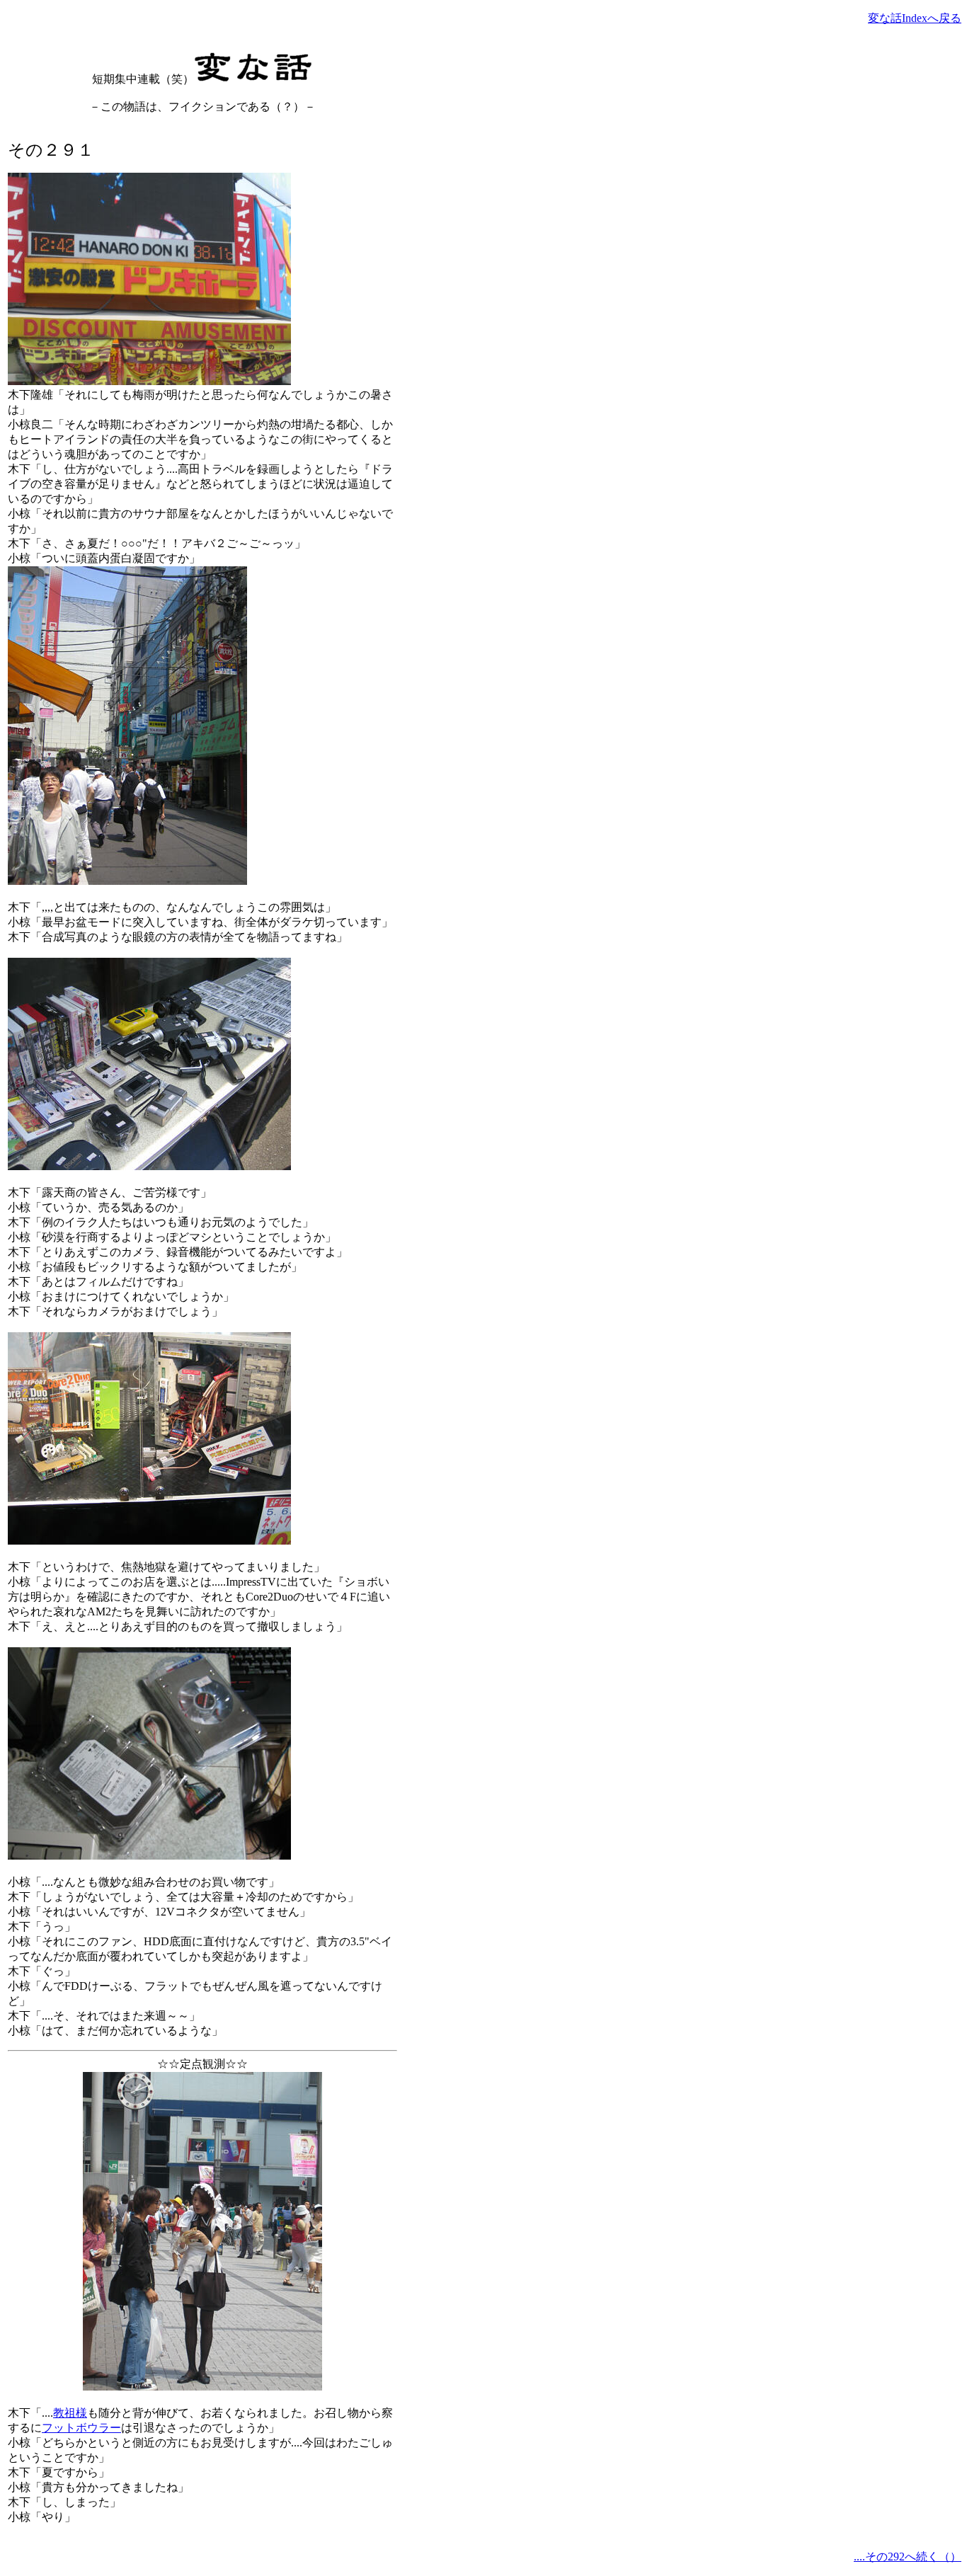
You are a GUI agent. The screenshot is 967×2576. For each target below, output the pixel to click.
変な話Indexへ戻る (915, 18)
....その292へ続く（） (908, 2557)
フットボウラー (81, 2428)
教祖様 (70, 2413)
